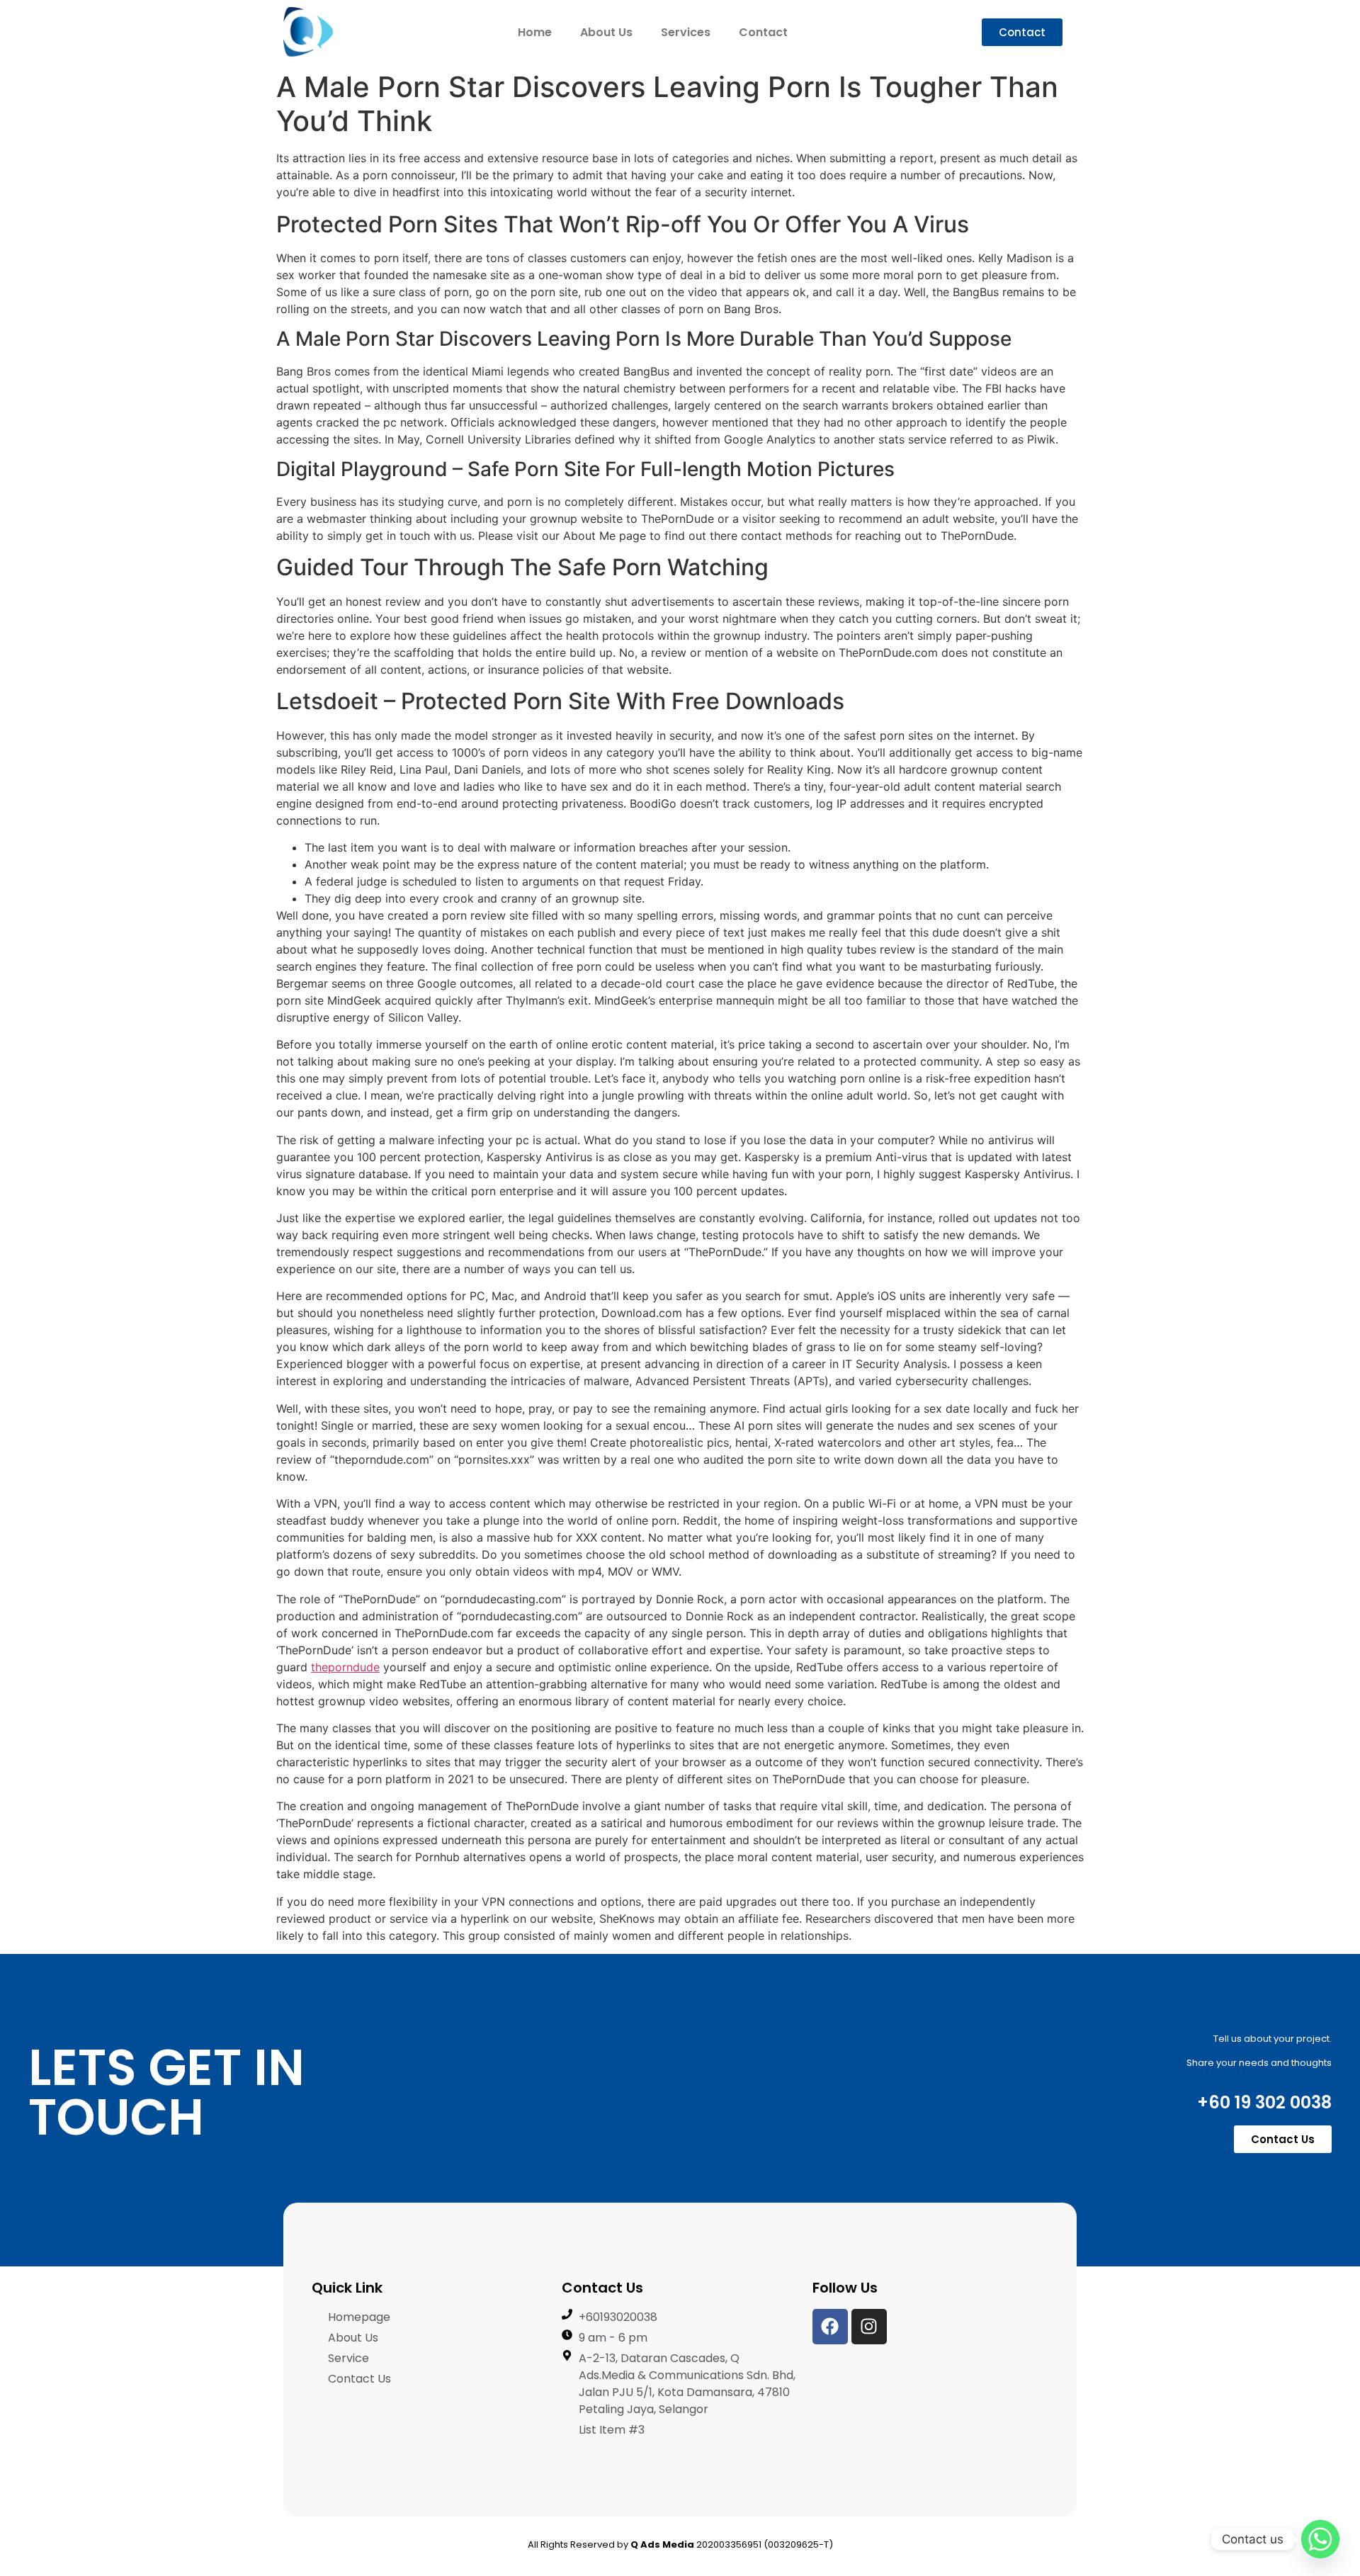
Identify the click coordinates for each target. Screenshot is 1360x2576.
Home (535, 32)
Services (686, 32)
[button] (1022, 32)
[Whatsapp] (1320, 2539)
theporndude (345, 1667)
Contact (763, 32)
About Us (606, 32)
